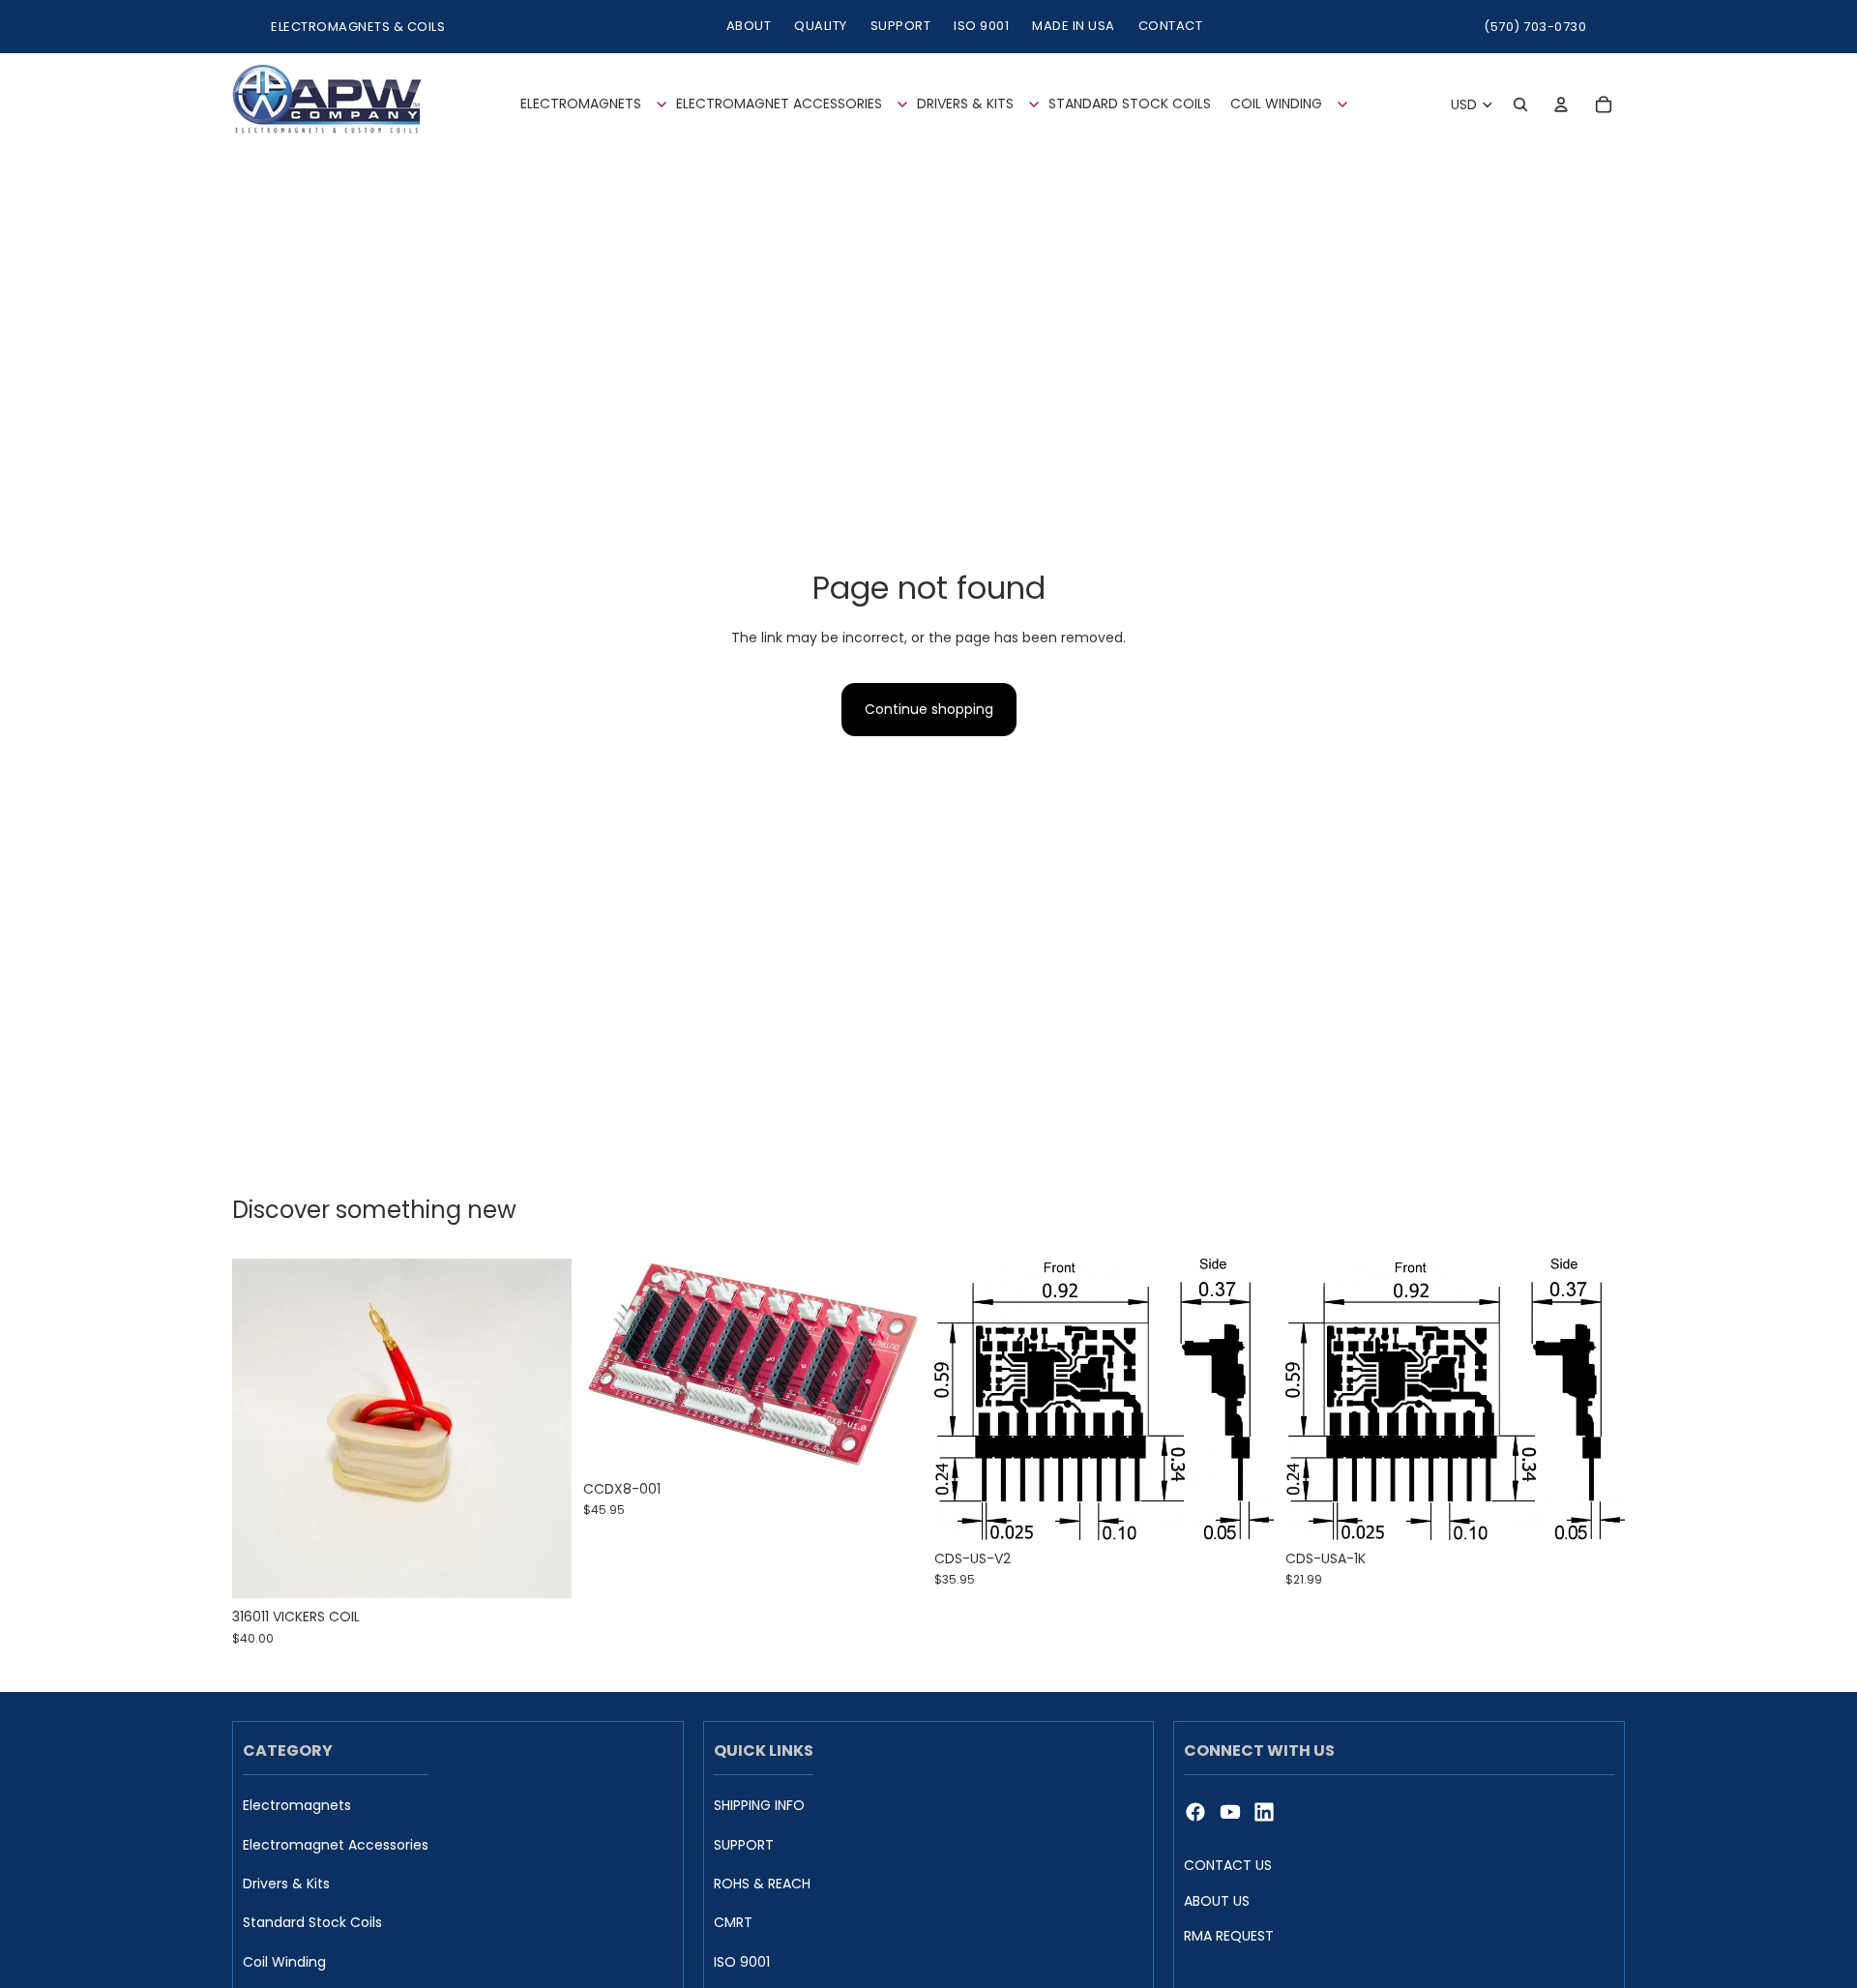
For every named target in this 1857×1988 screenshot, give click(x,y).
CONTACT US (1228, 1865)
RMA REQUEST (1229, 1936)
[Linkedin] (1264, 1812)
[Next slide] (894, 1365)
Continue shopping (929, 709)
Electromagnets (297, 1806)
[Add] (542, 1569)
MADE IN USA (1074, 26)
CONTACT (1171, 26)
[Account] (1561, 104)
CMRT (733, 1924)
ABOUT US (1217, 1901)
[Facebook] (1195, 1812)
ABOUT (749, 26)
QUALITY (821, 26)
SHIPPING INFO (759, 1806)
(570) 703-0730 (1535, 27)
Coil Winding (284, 1962)
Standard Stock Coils (312, 1924)
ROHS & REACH (762, 1884)
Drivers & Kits (286, 1884)
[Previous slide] (612, 1365)
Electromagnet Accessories (336, 1845)
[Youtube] (1230, 1812)
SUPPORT (901, 26)
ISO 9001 (981, 26)
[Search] (1520, 104)
